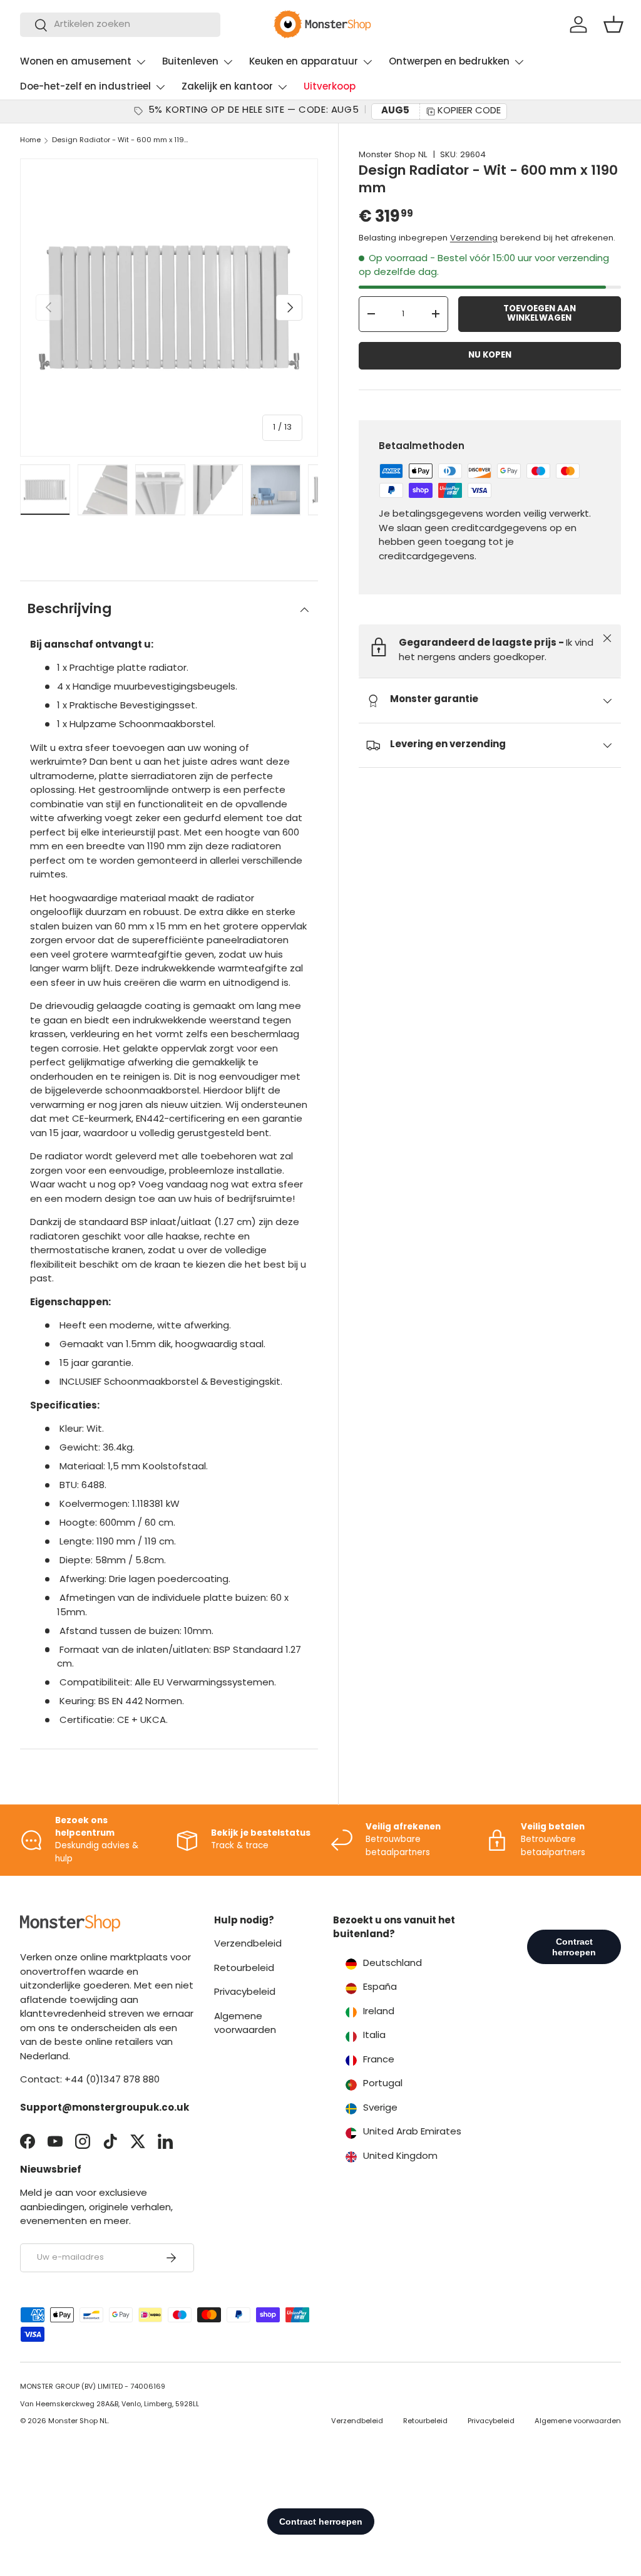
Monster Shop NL (393, 155)
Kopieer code (469, 111)
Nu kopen (490, 355)
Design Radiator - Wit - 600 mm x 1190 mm (122, 141)
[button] (613, 24)
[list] (169, 308)
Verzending (474, 238)
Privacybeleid (245, 1993)
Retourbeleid (244, 1969)
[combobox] (120, 25)
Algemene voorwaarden (578, 2422)
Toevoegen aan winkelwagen (540, 314)
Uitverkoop (330, 87)
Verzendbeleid (248, 1944)
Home (30, 141)
